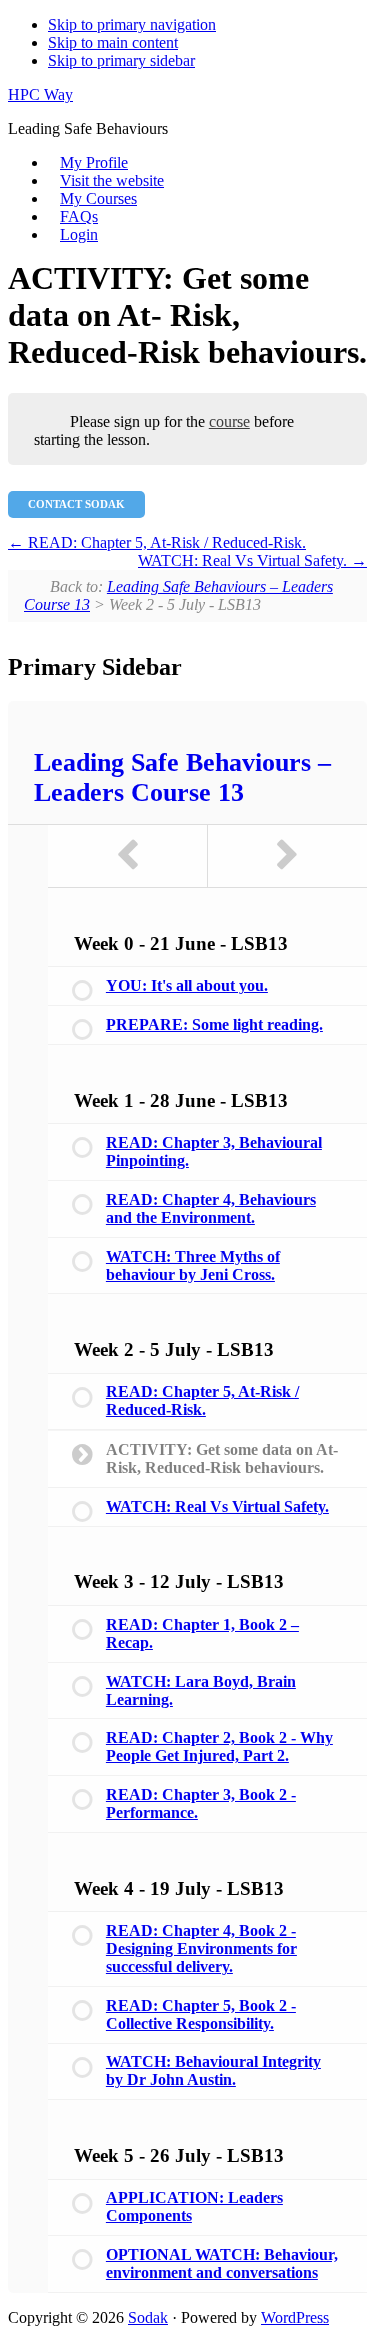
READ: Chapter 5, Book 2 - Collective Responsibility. (201, 2014)
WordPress (295, 2317)
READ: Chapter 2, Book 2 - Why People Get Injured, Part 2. (219, 1746)
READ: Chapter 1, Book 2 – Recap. (202, 1633)
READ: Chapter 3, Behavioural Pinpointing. (214, 1151)
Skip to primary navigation (132, 24)
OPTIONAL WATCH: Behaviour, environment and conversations (222, 2263)
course (229, 421)
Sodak (148, 2317)
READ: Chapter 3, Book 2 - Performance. (201, 1803)
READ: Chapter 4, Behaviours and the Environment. (211, 1208)
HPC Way (40, 94)
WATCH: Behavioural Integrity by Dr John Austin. (213, 2070)
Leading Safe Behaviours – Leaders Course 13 (182, 777)
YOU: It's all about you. (187, 985)
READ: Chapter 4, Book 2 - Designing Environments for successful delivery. (201, 1948)
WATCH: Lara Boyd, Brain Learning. (201, 1690)
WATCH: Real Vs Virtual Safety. (244, 560)
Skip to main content (113, 42)
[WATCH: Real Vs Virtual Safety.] (288, 856)
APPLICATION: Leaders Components (194, 2206)
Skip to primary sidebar (121, 60)
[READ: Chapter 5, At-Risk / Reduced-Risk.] (128, 856)
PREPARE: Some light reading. (214, 1024)
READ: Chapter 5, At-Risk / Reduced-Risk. (165, 542)
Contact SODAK (76, 504)
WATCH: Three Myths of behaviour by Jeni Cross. (193, 1265)
